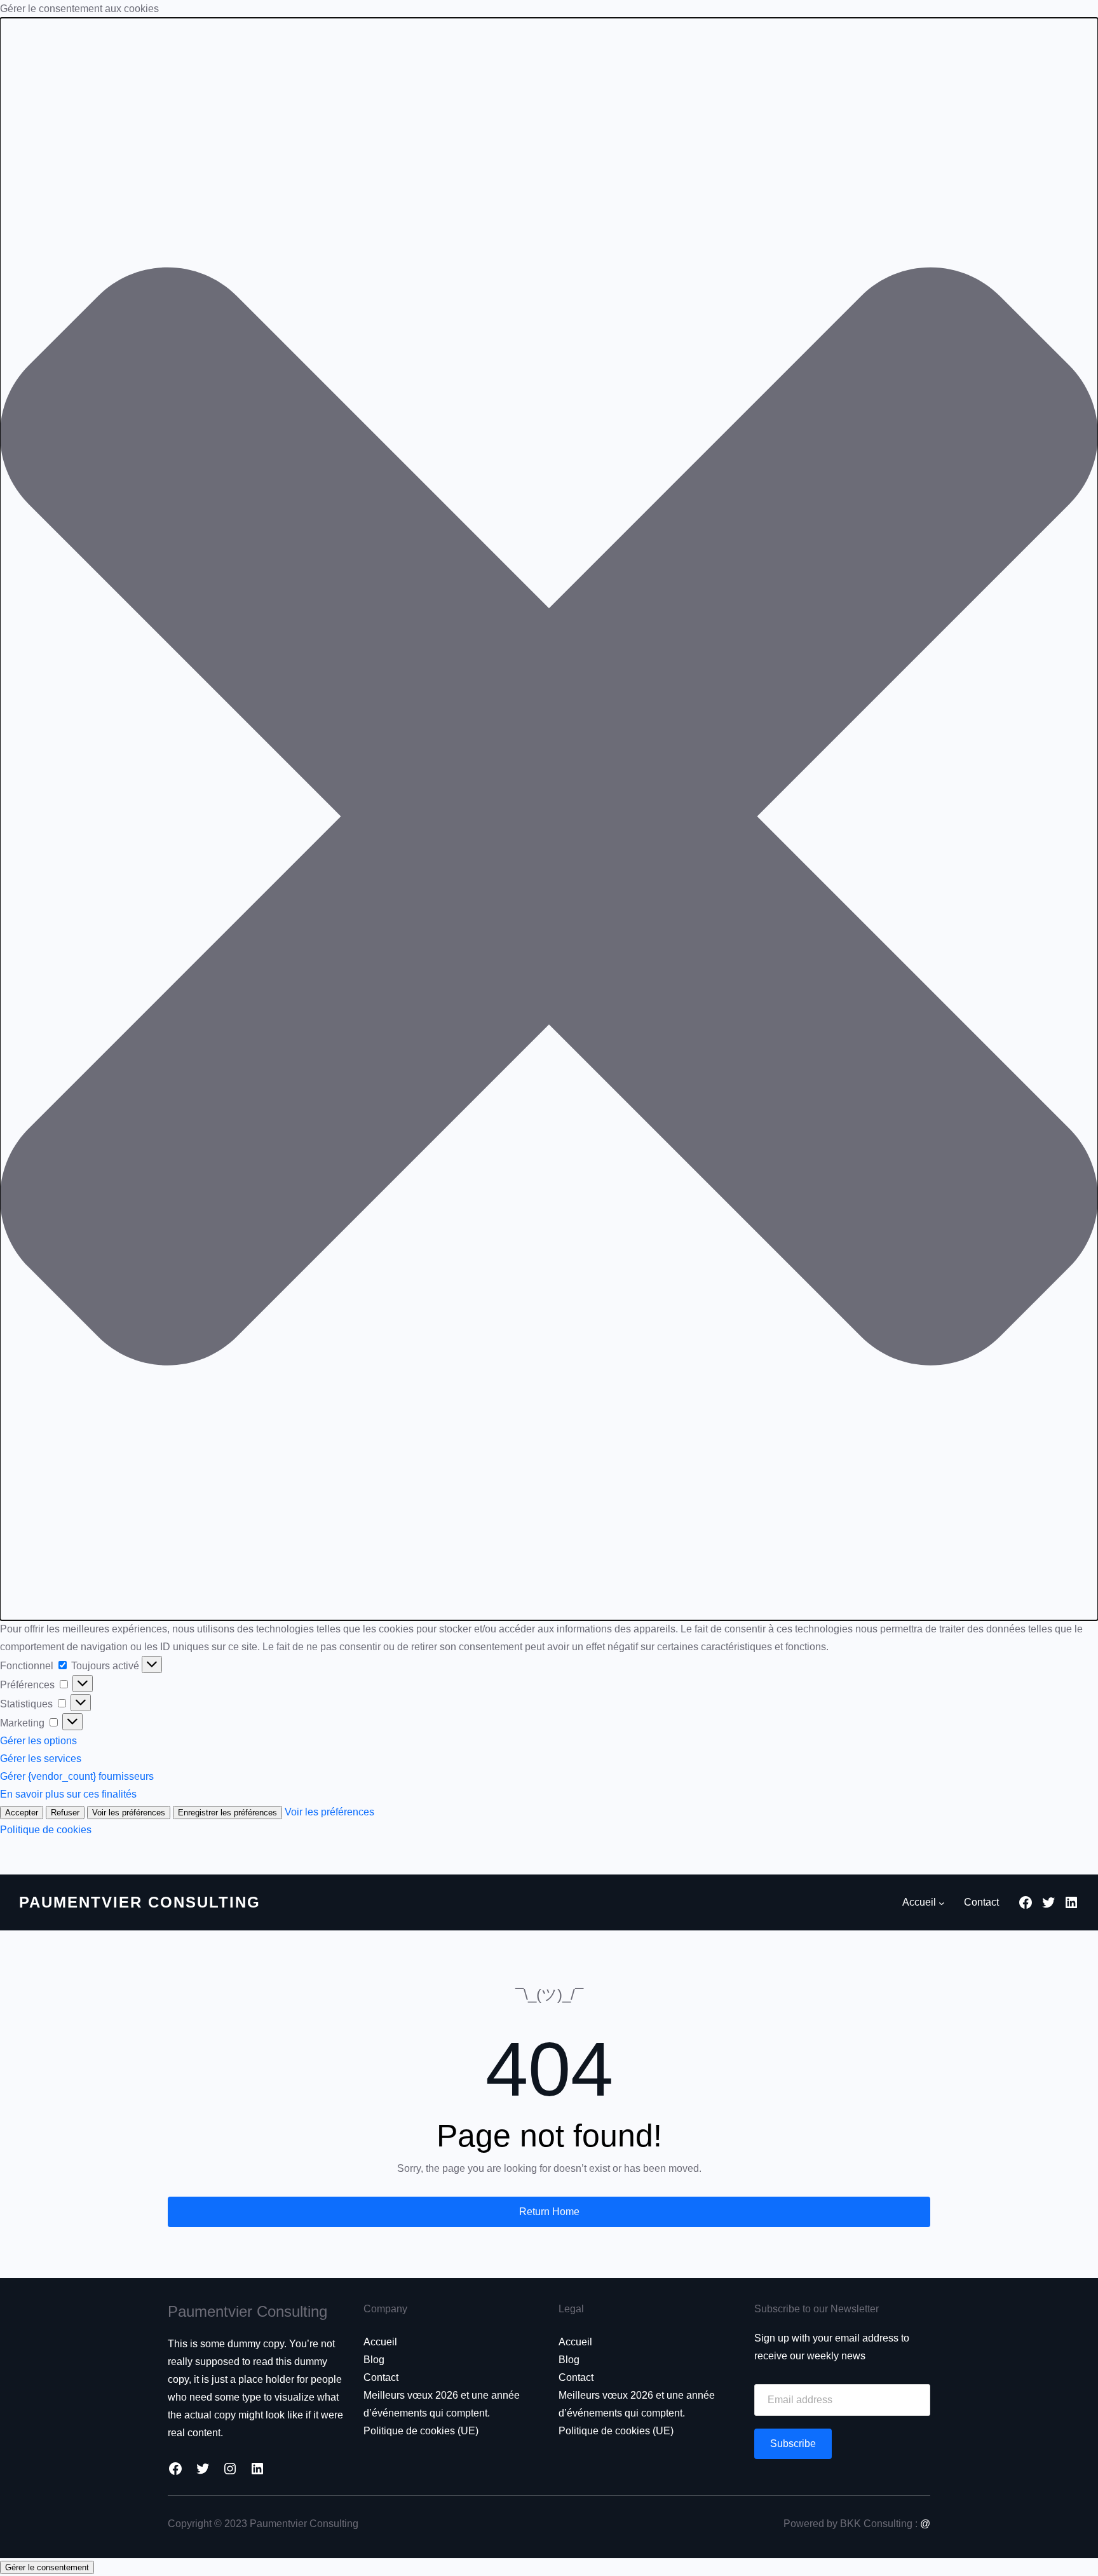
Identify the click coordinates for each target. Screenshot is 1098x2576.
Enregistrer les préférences (227, 1813)
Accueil (380, 2342)
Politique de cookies (46, 1830)
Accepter (22, 1813)
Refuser (65, 1813)
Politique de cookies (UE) (421, 2431)
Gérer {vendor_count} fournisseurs (77, 1776)
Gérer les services (41, 1759)
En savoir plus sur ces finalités (68, 1794)
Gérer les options (38, 1741)
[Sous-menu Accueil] (942, 1903)
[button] (549, 819)
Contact (381, 2377)
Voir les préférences (129, 1813)
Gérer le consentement (47, 2567)
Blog (374, 2360)
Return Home (549, 2212)
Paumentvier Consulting (140, 1902)
